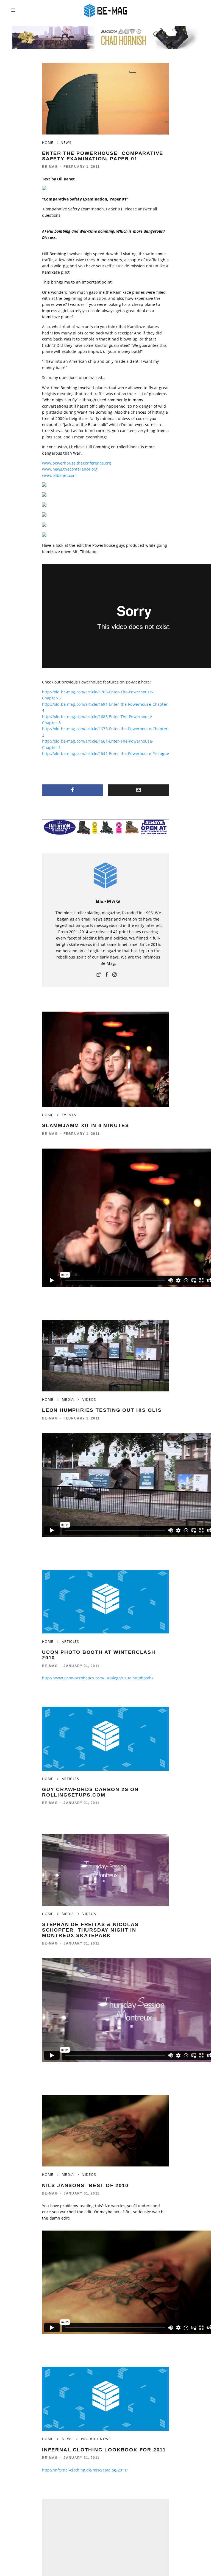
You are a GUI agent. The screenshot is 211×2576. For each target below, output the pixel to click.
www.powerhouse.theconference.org (77, 463)
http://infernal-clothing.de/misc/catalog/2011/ (85, 2470)
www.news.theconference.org (70, 469)
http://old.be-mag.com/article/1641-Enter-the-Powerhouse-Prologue (105, 753)
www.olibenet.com (59, 475)
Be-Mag (50, 167)
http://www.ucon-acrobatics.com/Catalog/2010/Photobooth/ (98, 1678)
